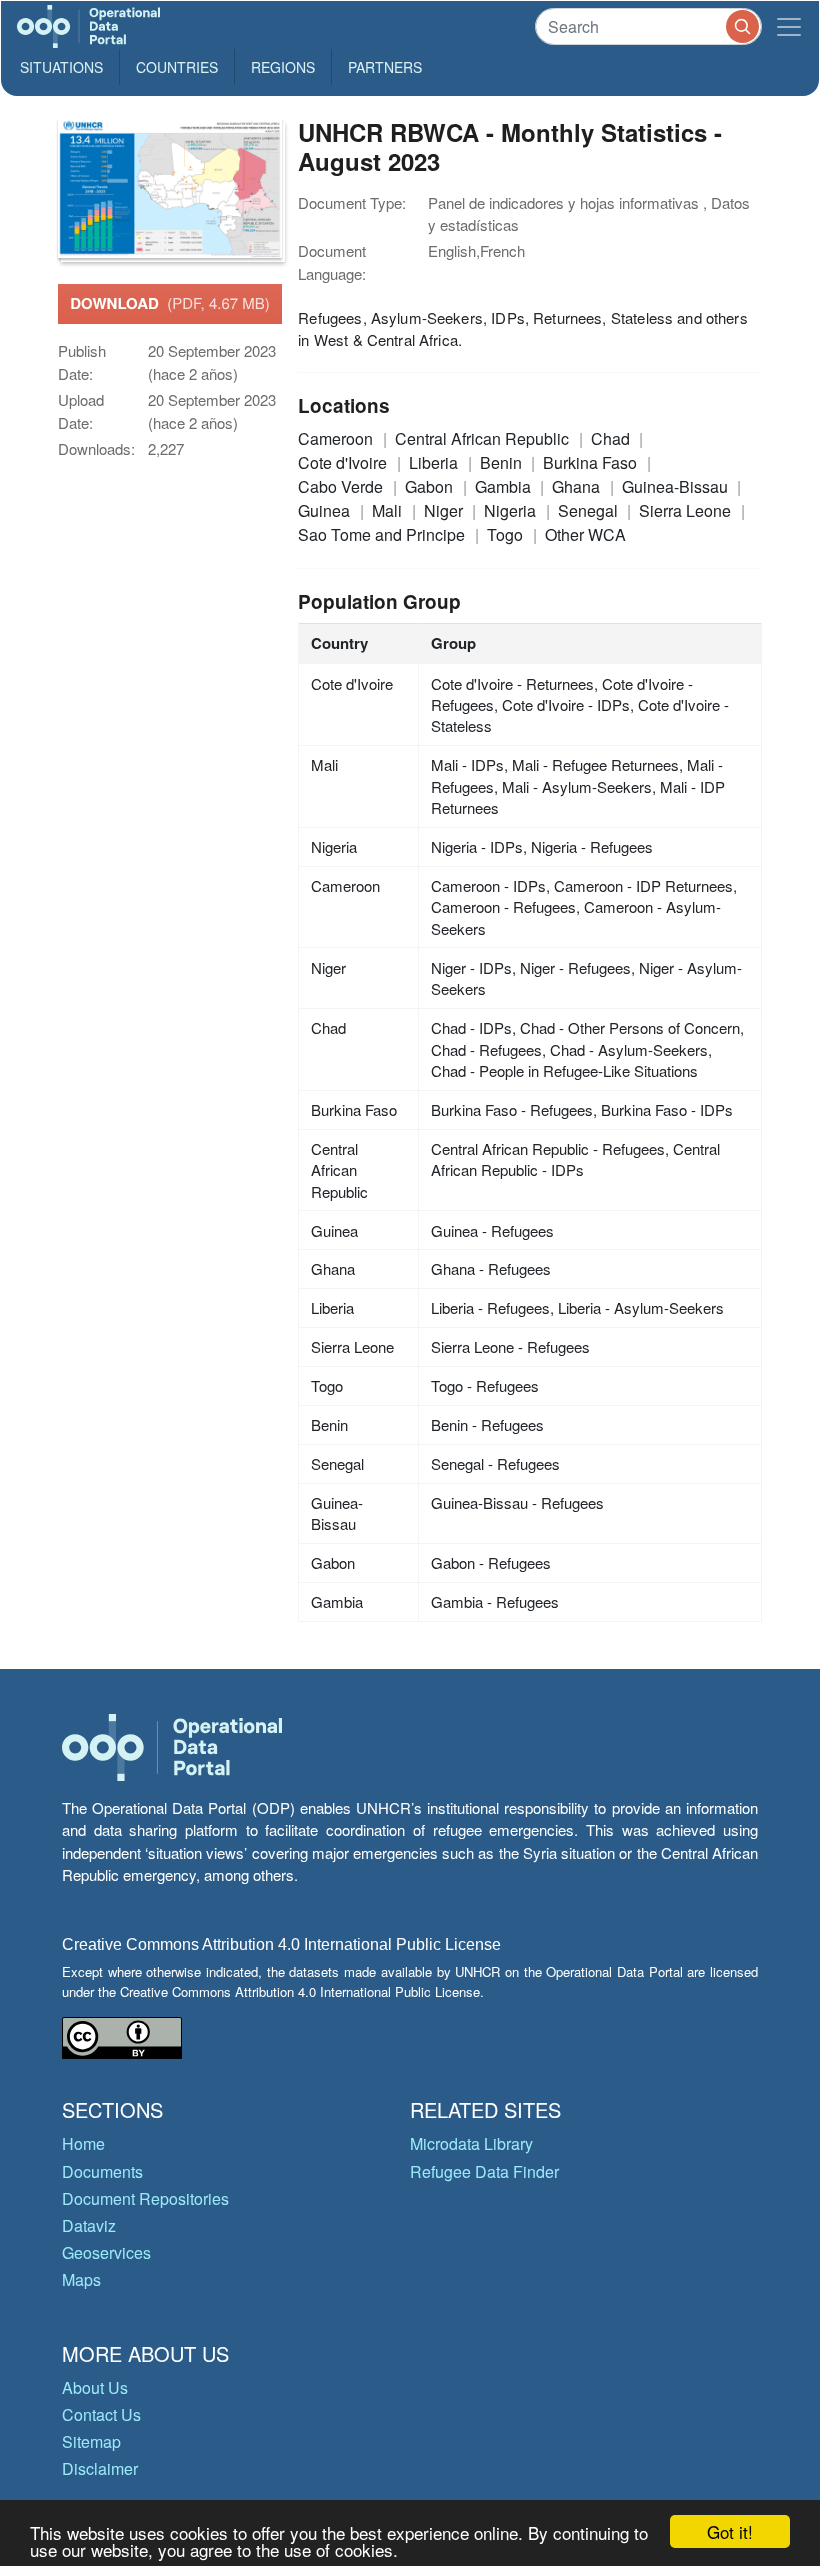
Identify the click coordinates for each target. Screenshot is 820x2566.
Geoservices (106, 2252)
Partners (385, 67)
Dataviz (89, 2225)
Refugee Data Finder (484, 2171)
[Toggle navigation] (789, 26)
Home (83, 2143)
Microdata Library (471, 2143)
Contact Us (101, 2414)
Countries (177, 67)
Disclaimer (100, 2468)
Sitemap (91, 2441)
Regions (283, 67)
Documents (102, 2171)
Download (170, 303)
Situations (61, 67)
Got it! (730, 2531)
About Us (95, 2387)
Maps (81, 2279)
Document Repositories (145, 2198)
